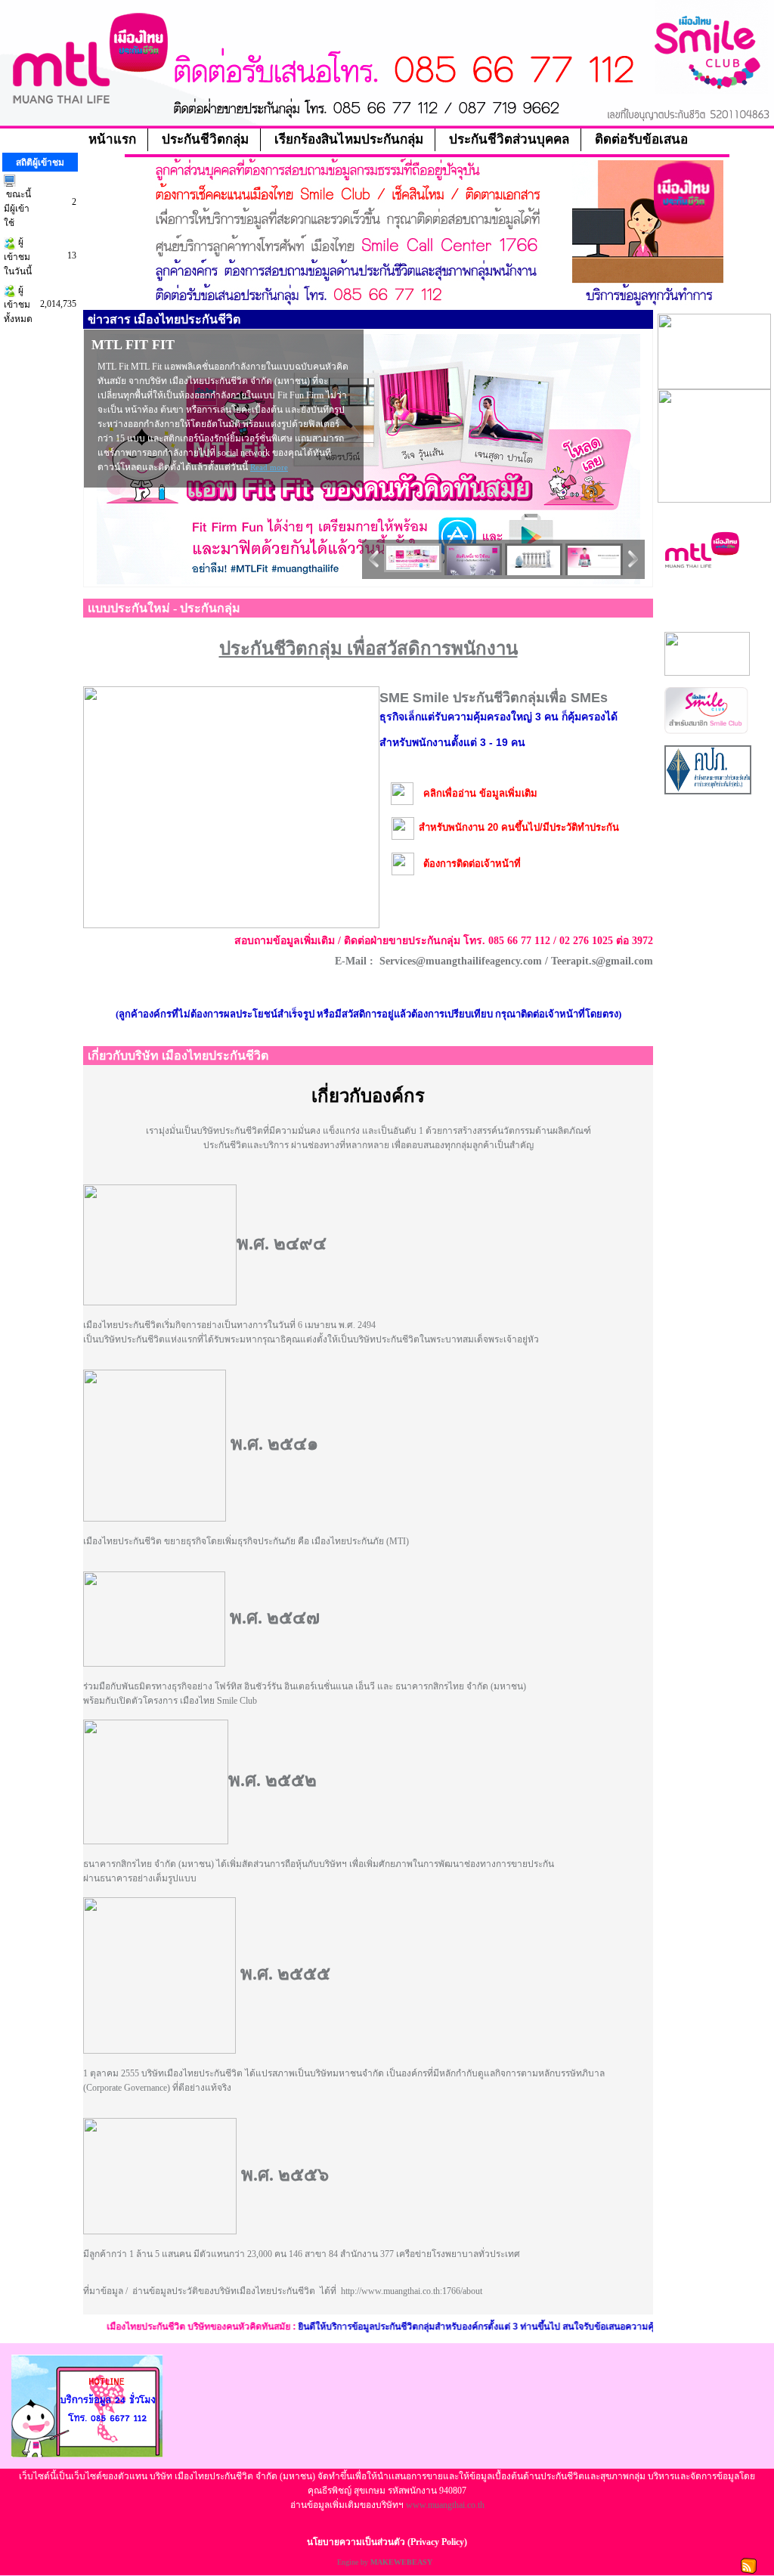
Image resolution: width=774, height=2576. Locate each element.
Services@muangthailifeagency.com (461, 961)
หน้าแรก (112, 139)
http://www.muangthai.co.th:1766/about (412, 2291)
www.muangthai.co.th (445, 2505)
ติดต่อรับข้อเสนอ (641, 139)
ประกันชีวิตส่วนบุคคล (509, 139)
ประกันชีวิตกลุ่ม (205, 139)
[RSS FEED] (749, 2565)
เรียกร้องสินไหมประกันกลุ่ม (349, 139)
